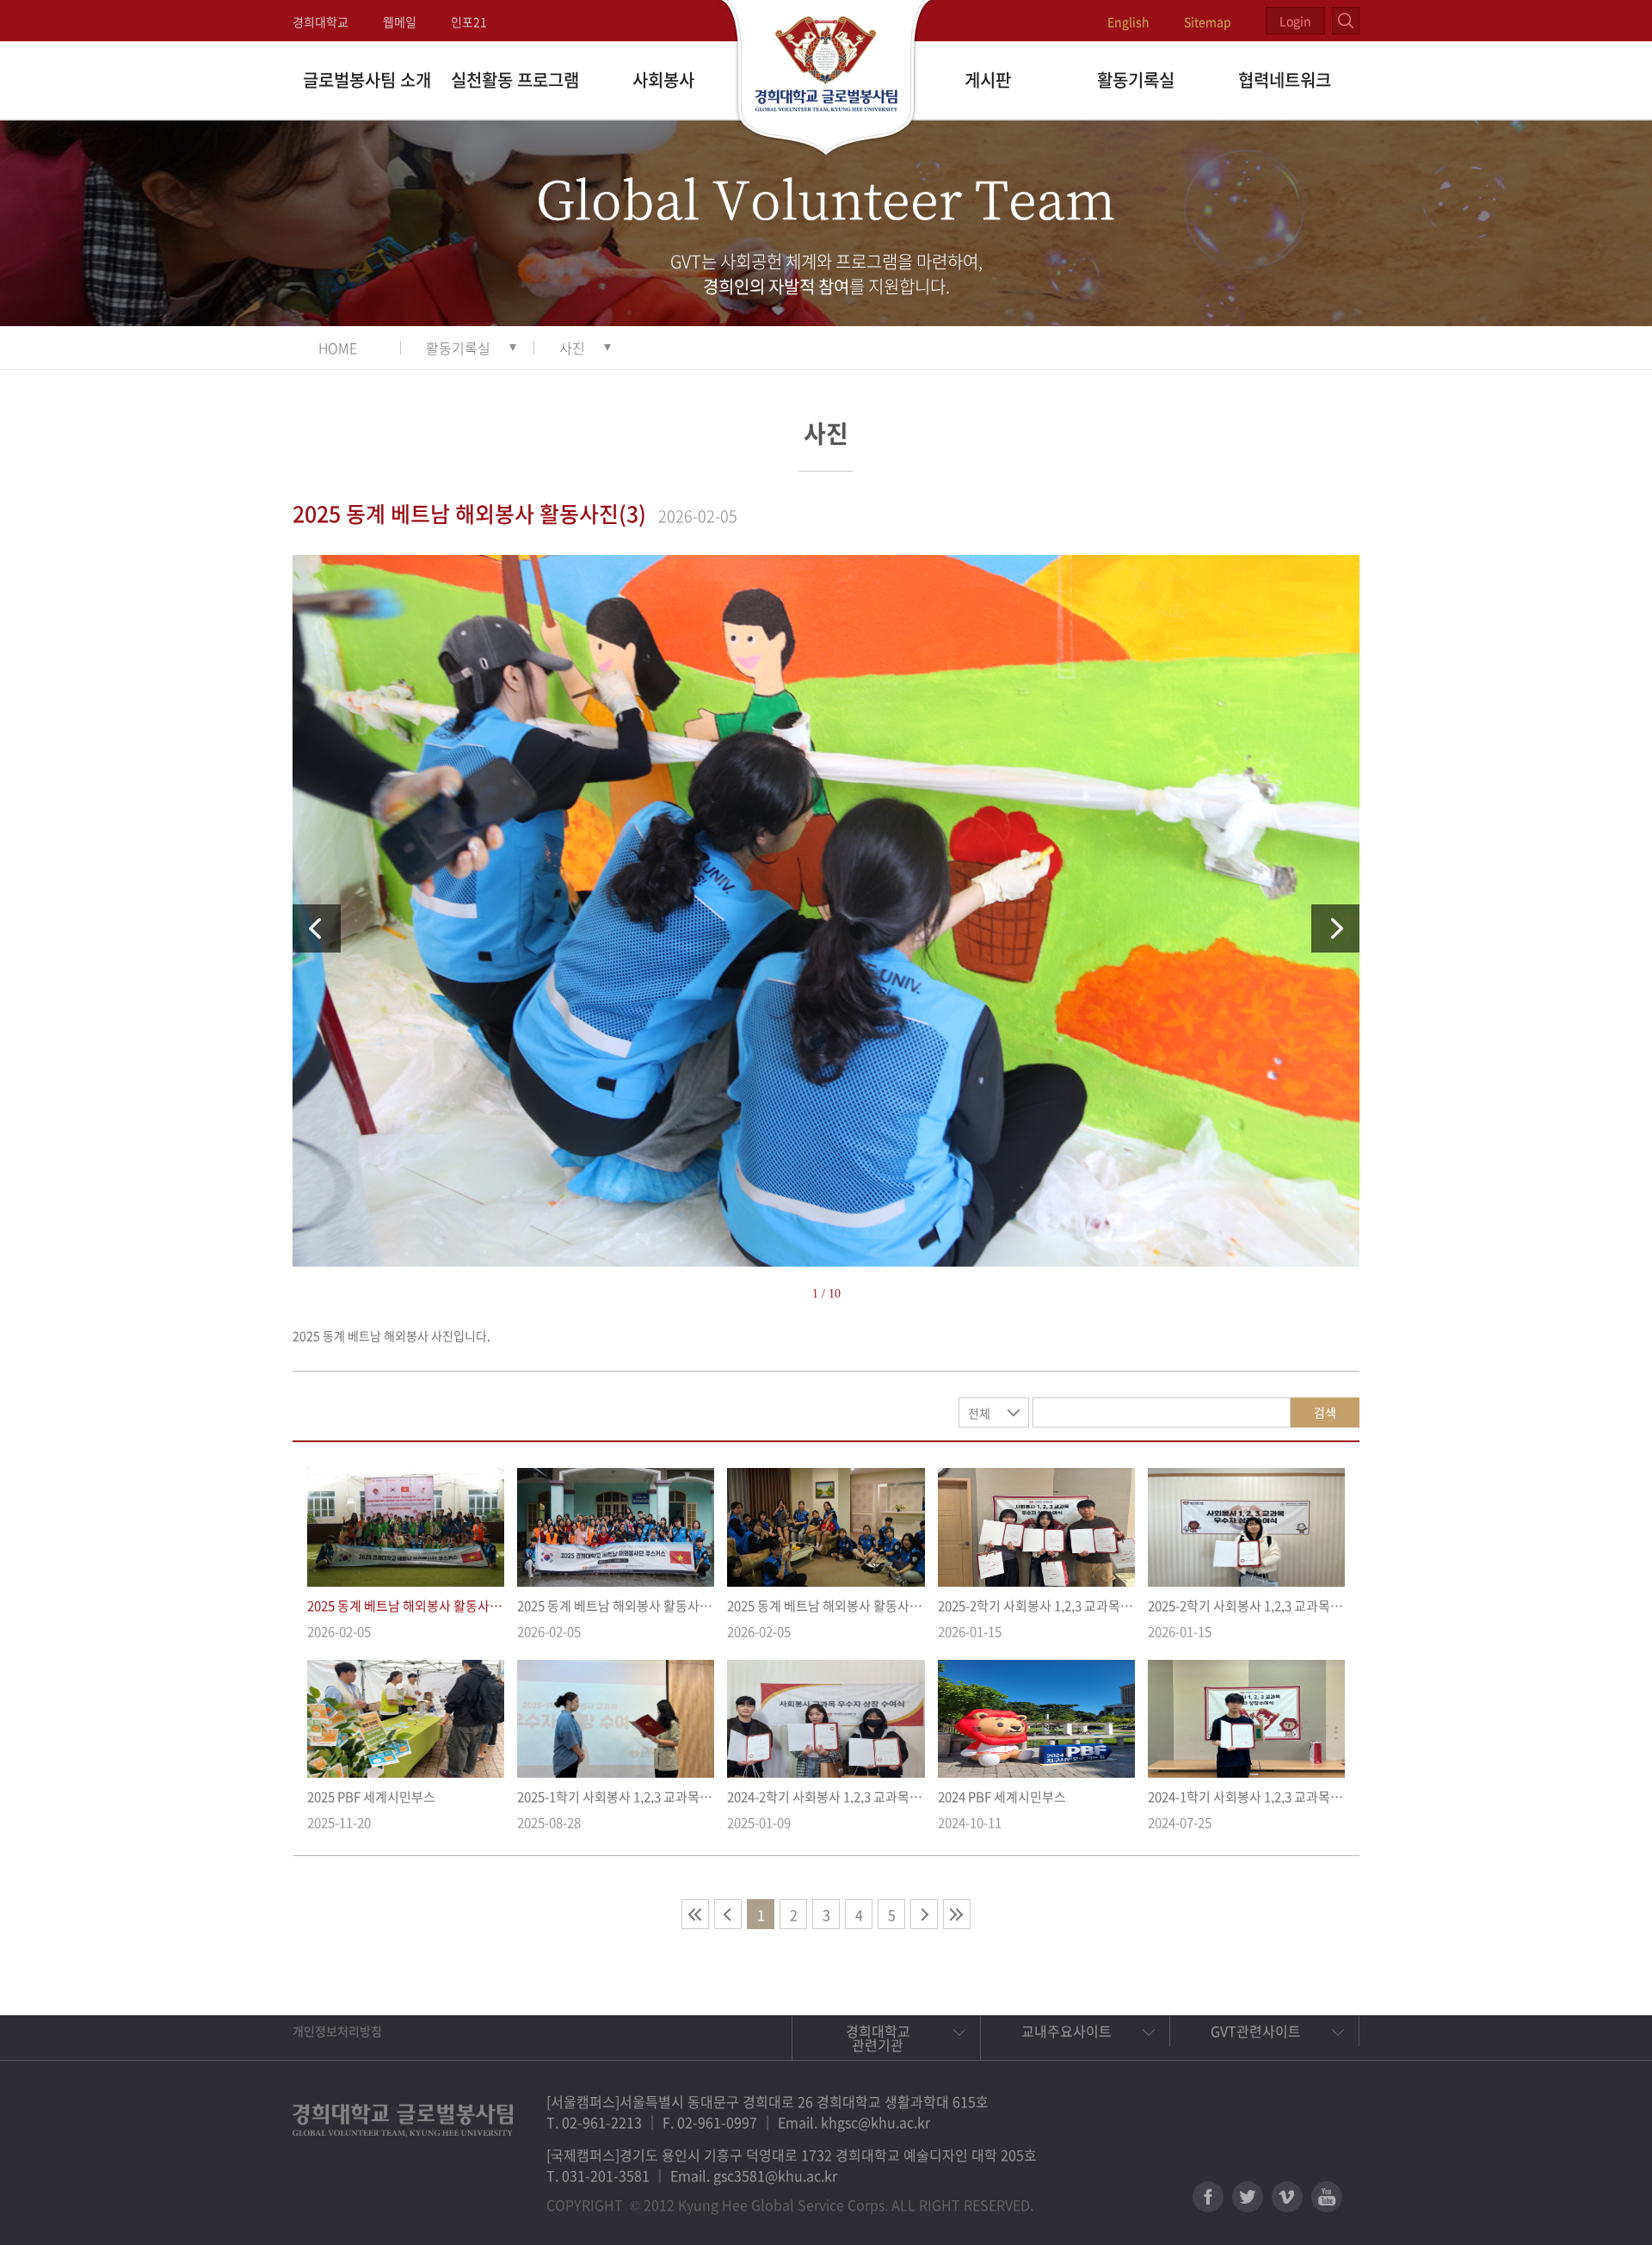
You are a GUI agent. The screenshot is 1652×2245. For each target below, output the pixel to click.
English (1128, 22)
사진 (572, 348)
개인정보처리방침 (337, 2031)
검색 (1325, 1412)
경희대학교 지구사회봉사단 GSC (826, 79)
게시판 (988, 80)
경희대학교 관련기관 (878, 2038)
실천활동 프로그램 (515, 80)
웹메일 (400, 22)
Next (1335, 928)
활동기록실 (1136, 80)
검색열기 (1346, 21)
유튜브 (1327, 2197)
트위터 (1248, 2197)
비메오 (1287, 2197)
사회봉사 (663, 80)
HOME (338, 348)
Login (1295, 21)
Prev (317, 928)
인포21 (469, 22)
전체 (979, 1413)
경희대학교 (321, 22)
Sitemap (1208, 22)
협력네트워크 (1285, 80)
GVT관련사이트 (1256, 2031)
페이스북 (1208, 2197)
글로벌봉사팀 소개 (367, 80)
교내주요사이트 (1066, 2031)
